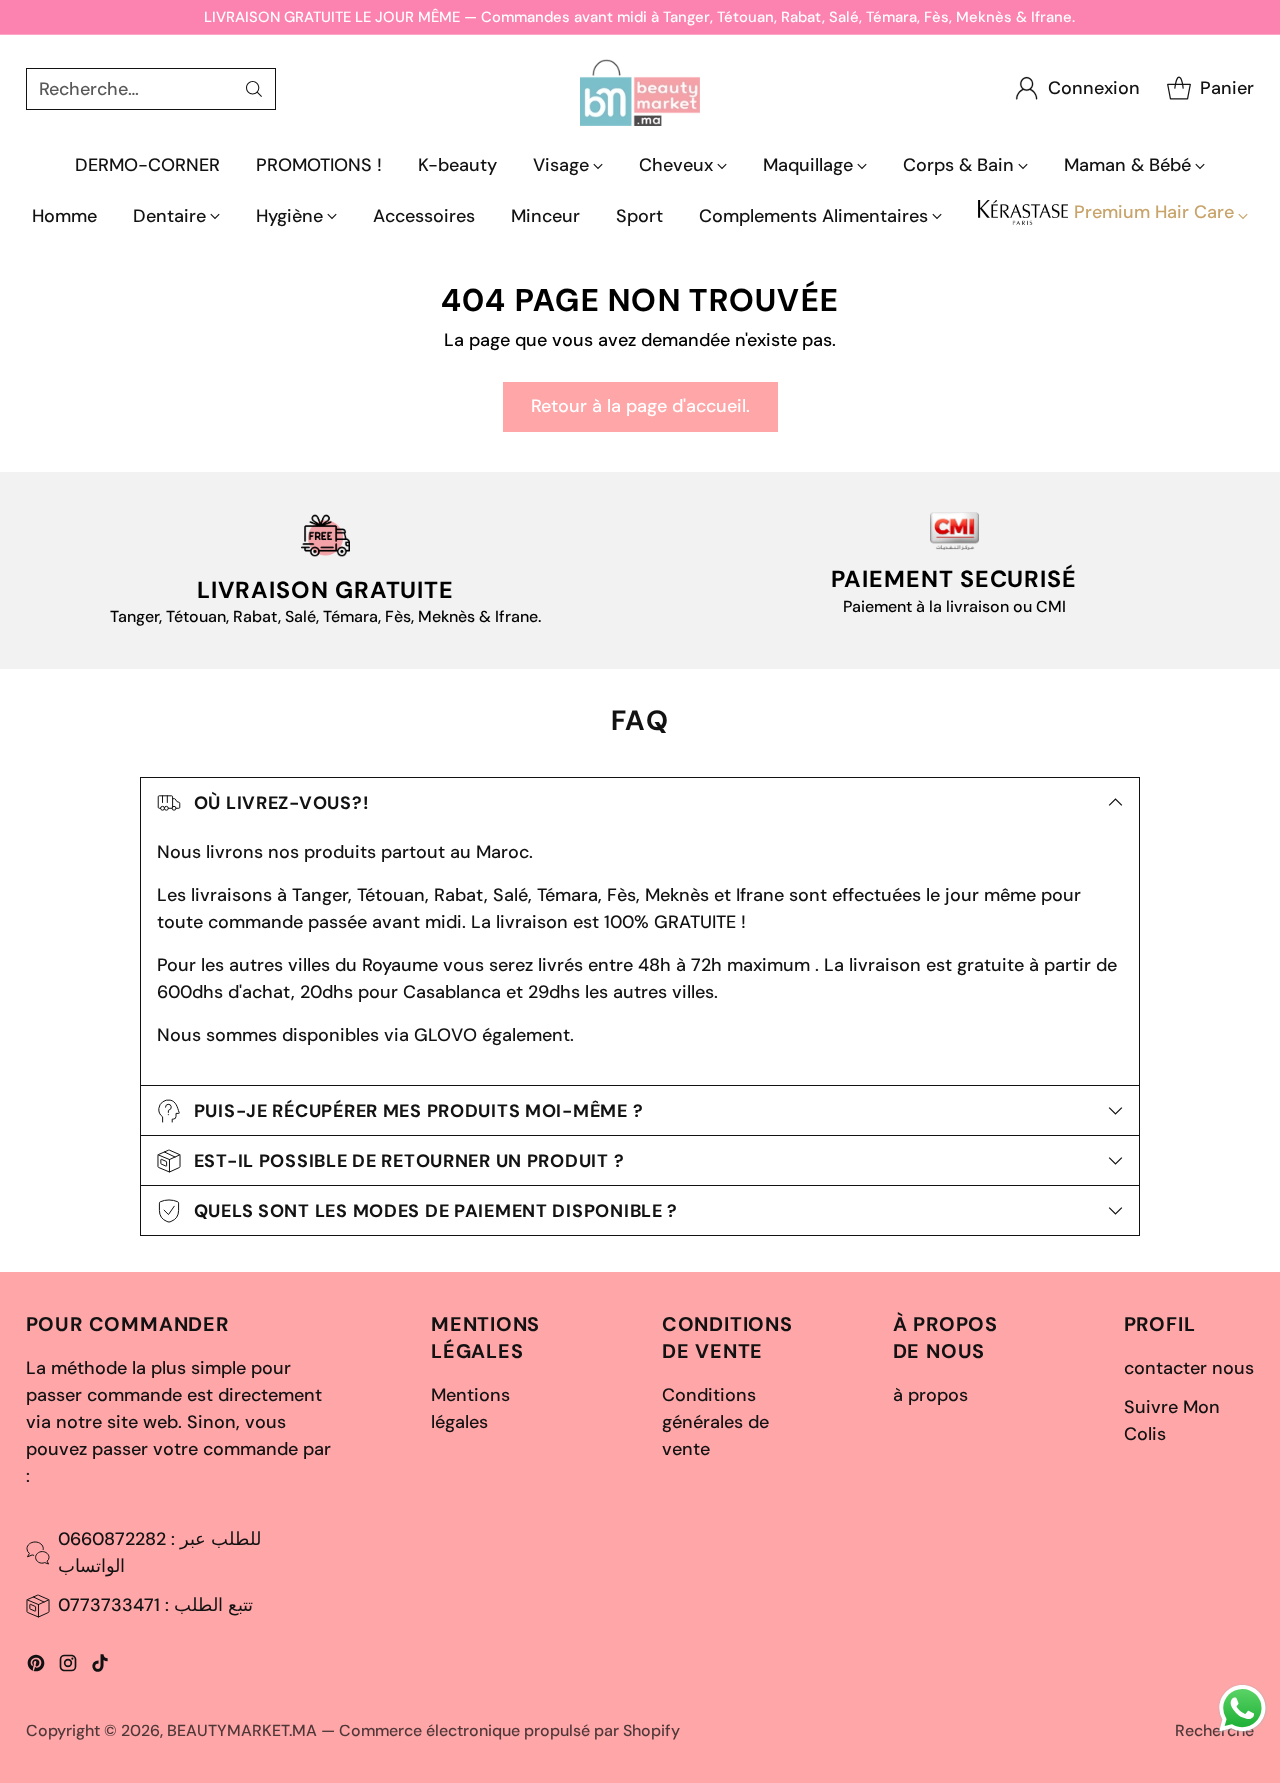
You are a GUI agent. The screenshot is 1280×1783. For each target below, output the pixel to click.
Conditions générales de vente (715, 1422)
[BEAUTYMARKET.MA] (640, 88)
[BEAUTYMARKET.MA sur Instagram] (68, 1667)
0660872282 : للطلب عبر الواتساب (159, 1552)
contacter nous (1189, 1368)
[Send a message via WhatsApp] (1242, 1708)
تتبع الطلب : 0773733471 (155, 1605)
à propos (930, 1395)
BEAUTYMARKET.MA (242, 1730)
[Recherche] (254, 89)
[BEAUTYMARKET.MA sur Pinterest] (36, 1667)
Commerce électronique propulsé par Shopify (509, 1730)
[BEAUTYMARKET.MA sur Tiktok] (100, 1667)
